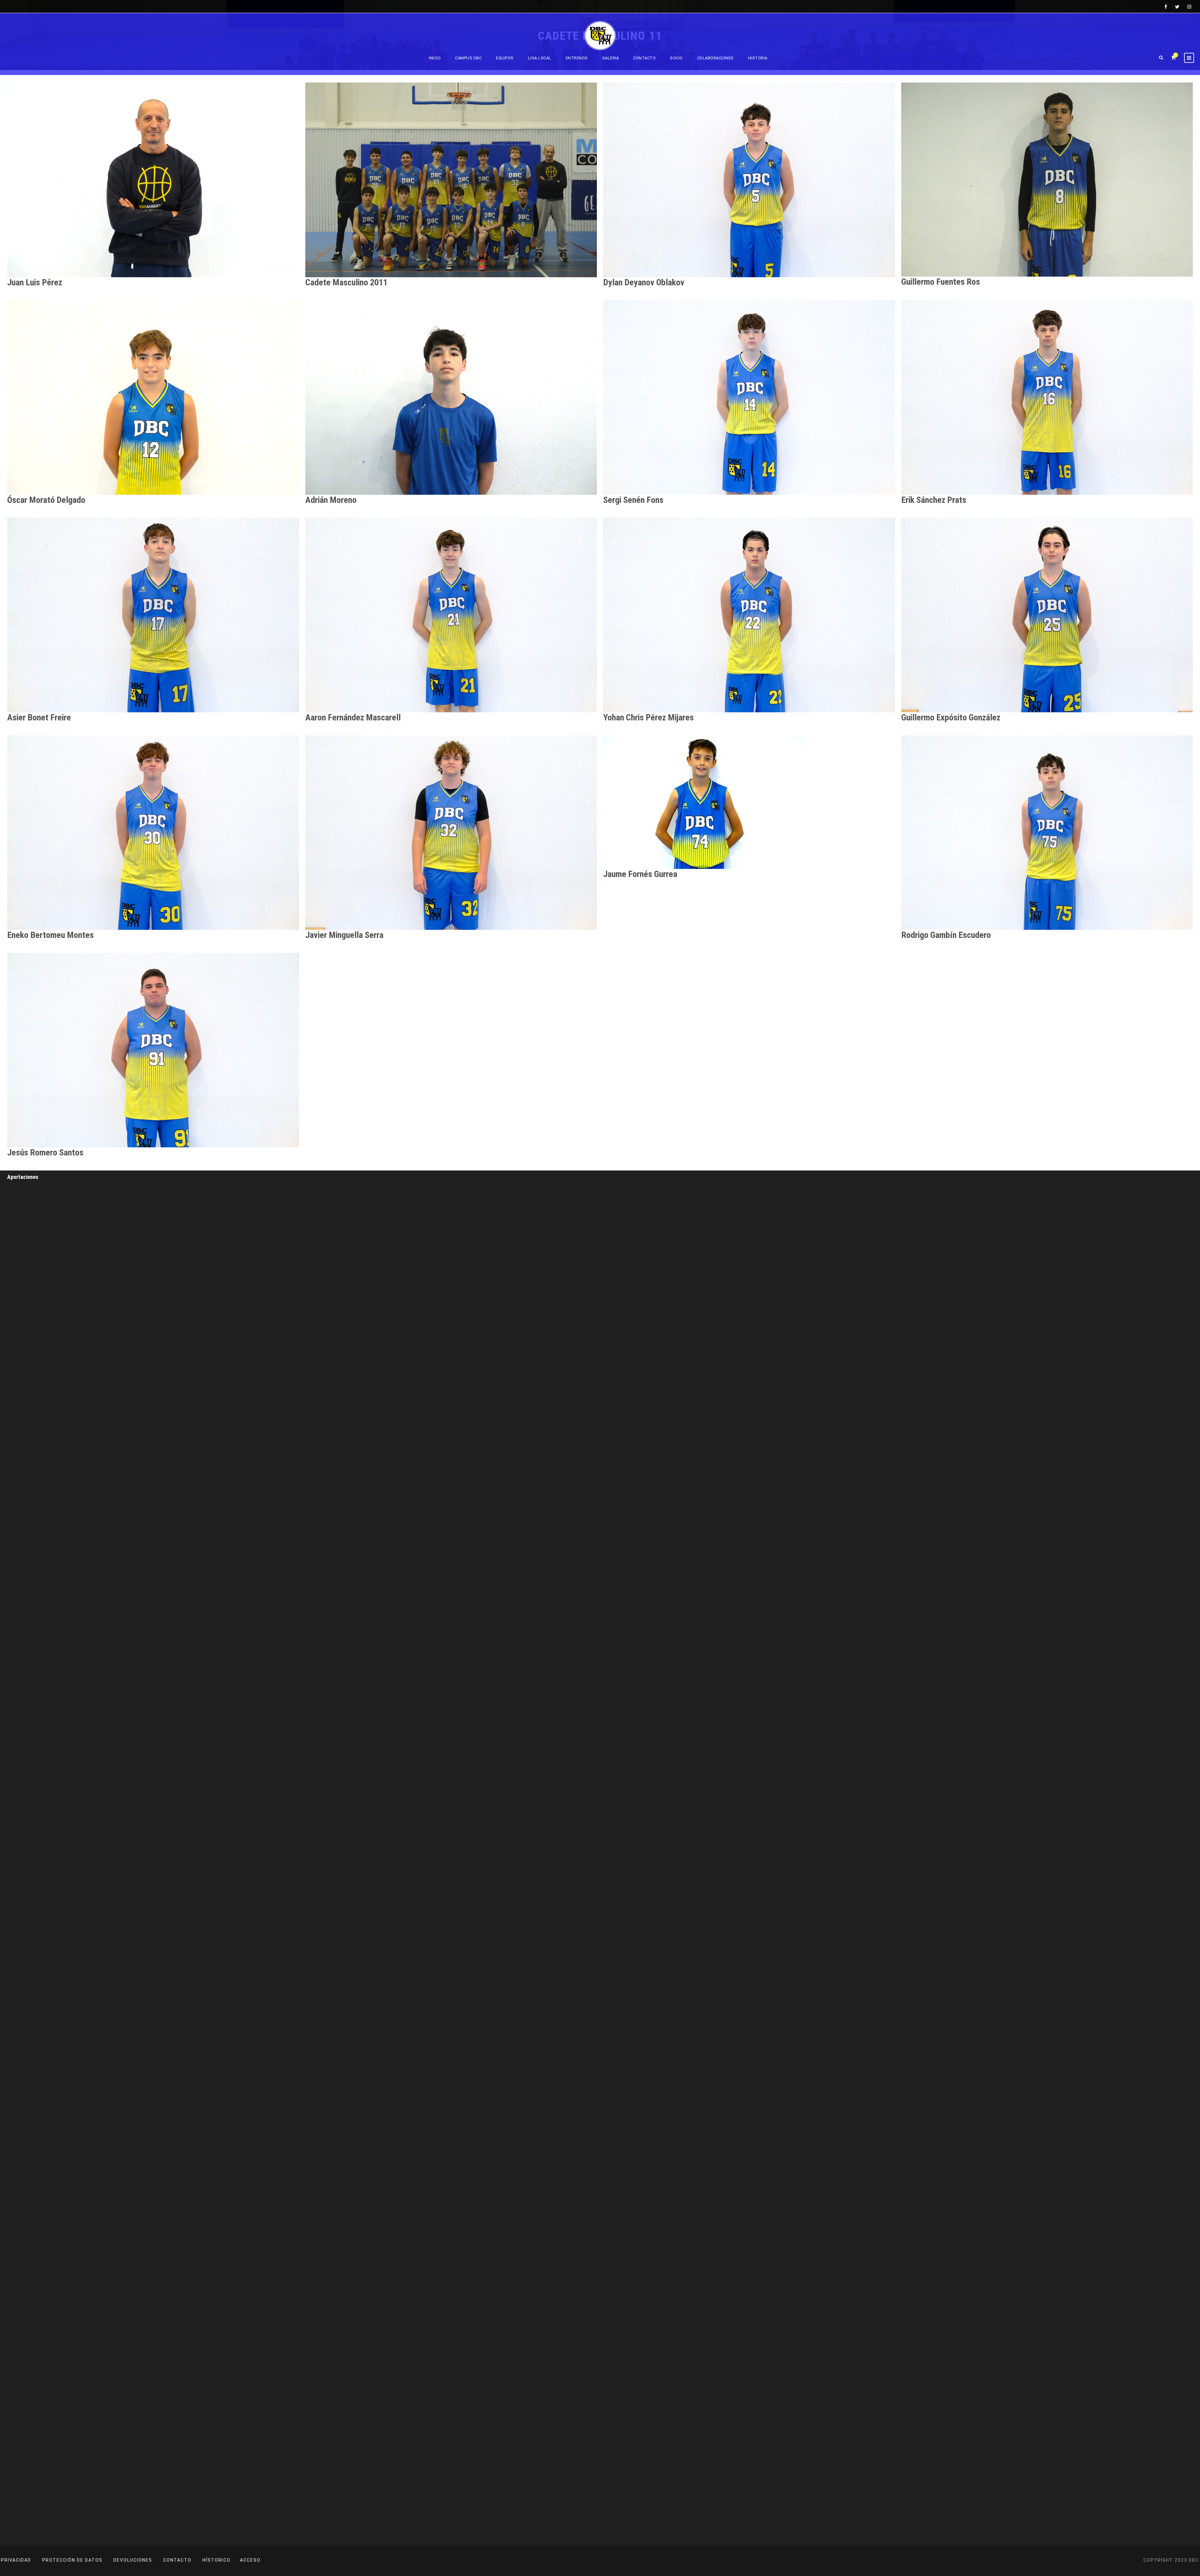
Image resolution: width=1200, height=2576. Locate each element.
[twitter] (1177, 7)
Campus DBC (468, 58)
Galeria (611, 58)
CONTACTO (177, 2560)
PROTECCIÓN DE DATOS (72, 2560)
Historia (758, 58)
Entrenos (577, 58)
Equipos (505, 58)
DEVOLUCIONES (133, 2560)
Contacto (644, 58)
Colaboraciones (715, 58)
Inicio (435, 58)
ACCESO (250, 2560)
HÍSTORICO (217, 2560)
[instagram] (1189, 7)
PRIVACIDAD (16, 2560)
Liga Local (540, 58)
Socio (676, 58)
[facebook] (1166, 7)
